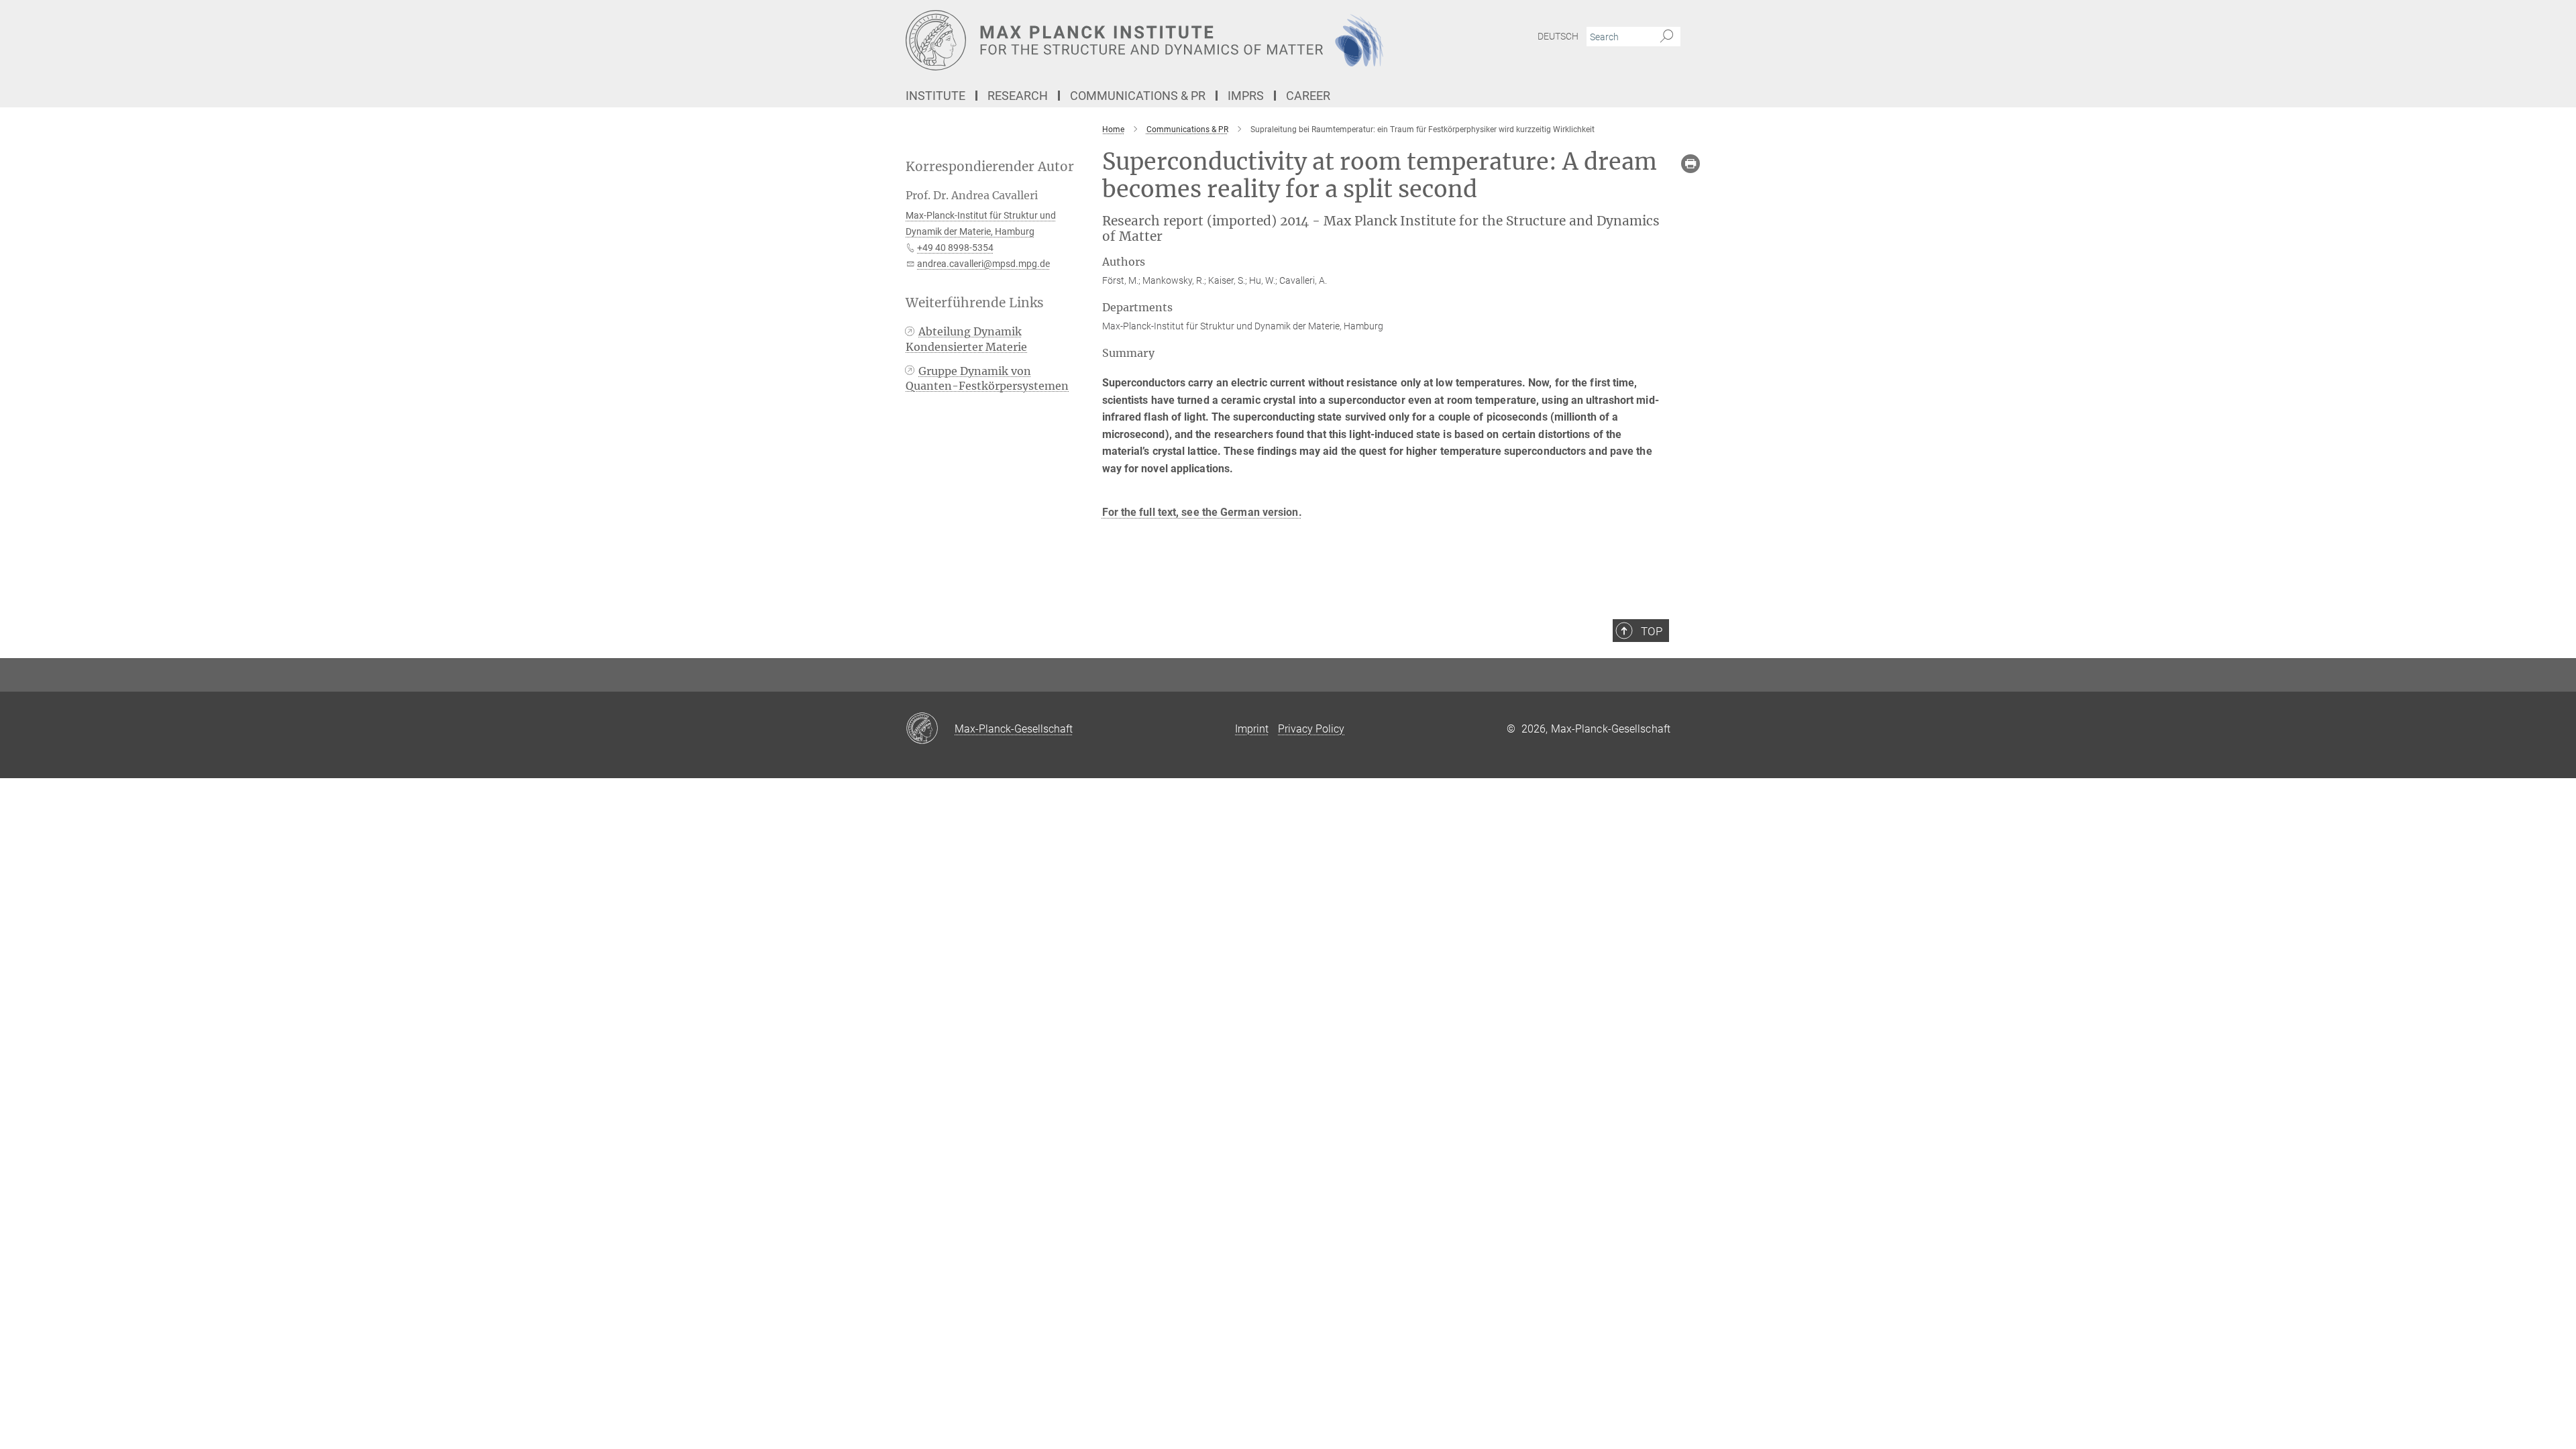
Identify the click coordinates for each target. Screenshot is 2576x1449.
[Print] (1690, 164)
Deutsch (1558, 36)
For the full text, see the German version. (1202, 512)
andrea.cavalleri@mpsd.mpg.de (983, 264)
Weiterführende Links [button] (975, 303)
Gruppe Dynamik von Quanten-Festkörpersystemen (987, 378)
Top (1652, 631)
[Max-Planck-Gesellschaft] (930, 729)
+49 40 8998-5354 (955, 248)
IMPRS (1246, 96)
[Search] (1667, 37)
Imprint (1252, 729)
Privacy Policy (1311, 729)
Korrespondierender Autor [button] (990, 167)
